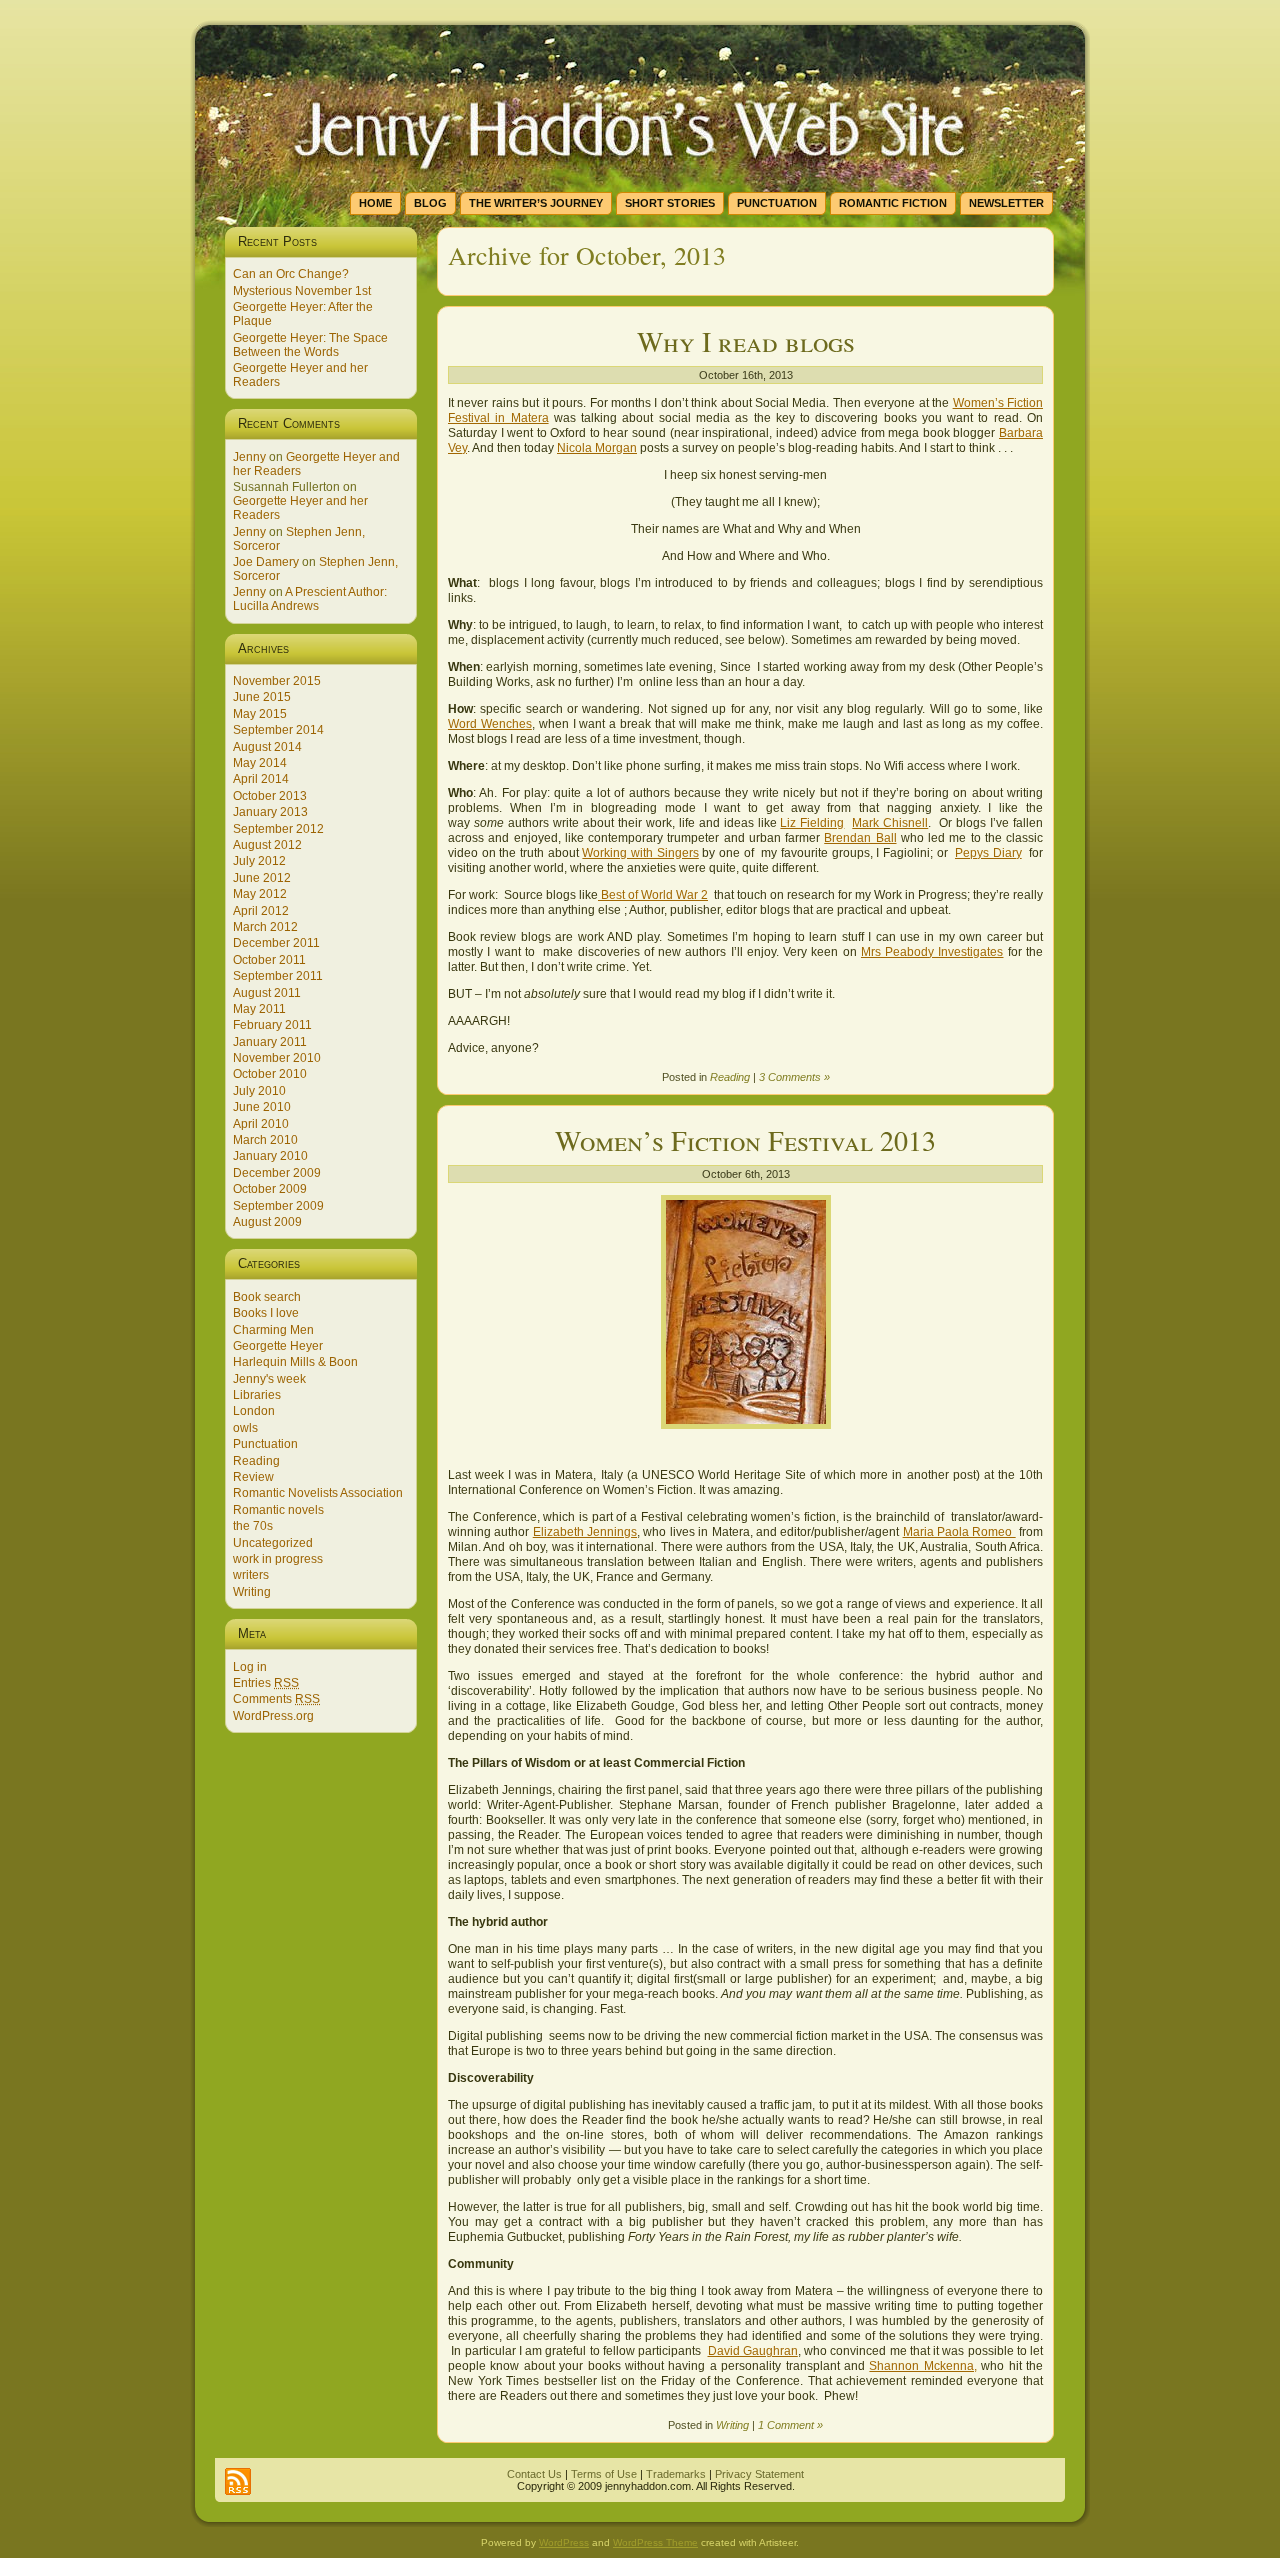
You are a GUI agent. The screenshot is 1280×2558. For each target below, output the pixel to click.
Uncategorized (273, 1543)
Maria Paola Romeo (959, 1532)
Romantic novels (278, 1510)
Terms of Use (604, 2474)
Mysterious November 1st (302, 291)
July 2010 (259, 1091)
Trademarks (676, 2474)
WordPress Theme (655, 2542)
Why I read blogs (746, 341)
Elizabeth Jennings (585, 1532)
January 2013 (270, 812)
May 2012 (260, 894)
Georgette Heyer (278, 1346)
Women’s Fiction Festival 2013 (745, 1140)
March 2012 (265, 927)
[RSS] (238, 2481)
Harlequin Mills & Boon (295, 1362)
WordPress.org (273, 1716)
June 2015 (262, 697)
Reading (256, 1461)
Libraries (257, 1395)
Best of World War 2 (653, 895)
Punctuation (265, 1444)
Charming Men (273, 1330)
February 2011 (272, 1025)
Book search (267, 1297)
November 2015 (277, 681)
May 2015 (260, 714)
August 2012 (267, 845)
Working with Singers (640, 853)
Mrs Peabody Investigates (932, 952)
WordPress (564, 2542)
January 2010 (270, 1156)
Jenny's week (269, 1379)
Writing (252, 1592)
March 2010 (265, 1140)
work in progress (278, 1559)
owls (245, 1428)
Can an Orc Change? (291, 274)
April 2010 (261, 1124)
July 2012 (259, 861)
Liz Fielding (812, 823)
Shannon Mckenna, (922, 2366)
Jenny (249, 457)
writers (251, 1575)
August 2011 (267, 993)
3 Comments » (794, 1077)
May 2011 (259, 1009)
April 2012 (261, 911)
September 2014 (278, 730)
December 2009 (277, 1173)
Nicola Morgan (597, 448)
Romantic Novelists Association (318, 1493)
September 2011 (278, 976)
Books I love (266, 1313)
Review (253, 1477)
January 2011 (270, 1042)
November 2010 (277, 1058)
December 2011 (276, 943)
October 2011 (269, 960)
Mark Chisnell (890, 823)
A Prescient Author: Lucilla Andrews (310, 599)
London (254, 1411)
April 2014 (261, 779)
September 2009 (278, 1206)
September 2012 (278, 829)
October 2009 (270, 1189)
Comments (276, 1699)
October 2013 (270, 796)
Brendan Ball (860, 838)
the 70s (253, 1526)
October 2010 (270, 1074)
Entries (266, 1683)
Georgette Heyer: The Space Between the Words (310, 345)
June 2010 (262, 1107)
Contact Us (534, 2474)
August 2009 (267, 1222)
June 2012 (262, 878)
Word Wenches (490, 724)
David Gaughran (753, 2351)
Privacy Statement (759, 2474)
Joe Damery (266, 562)
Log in (250, 1667)
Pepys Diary (988, 853)
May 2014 (260, 763)
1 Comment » (790, 2425)
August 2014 (267, 747)
